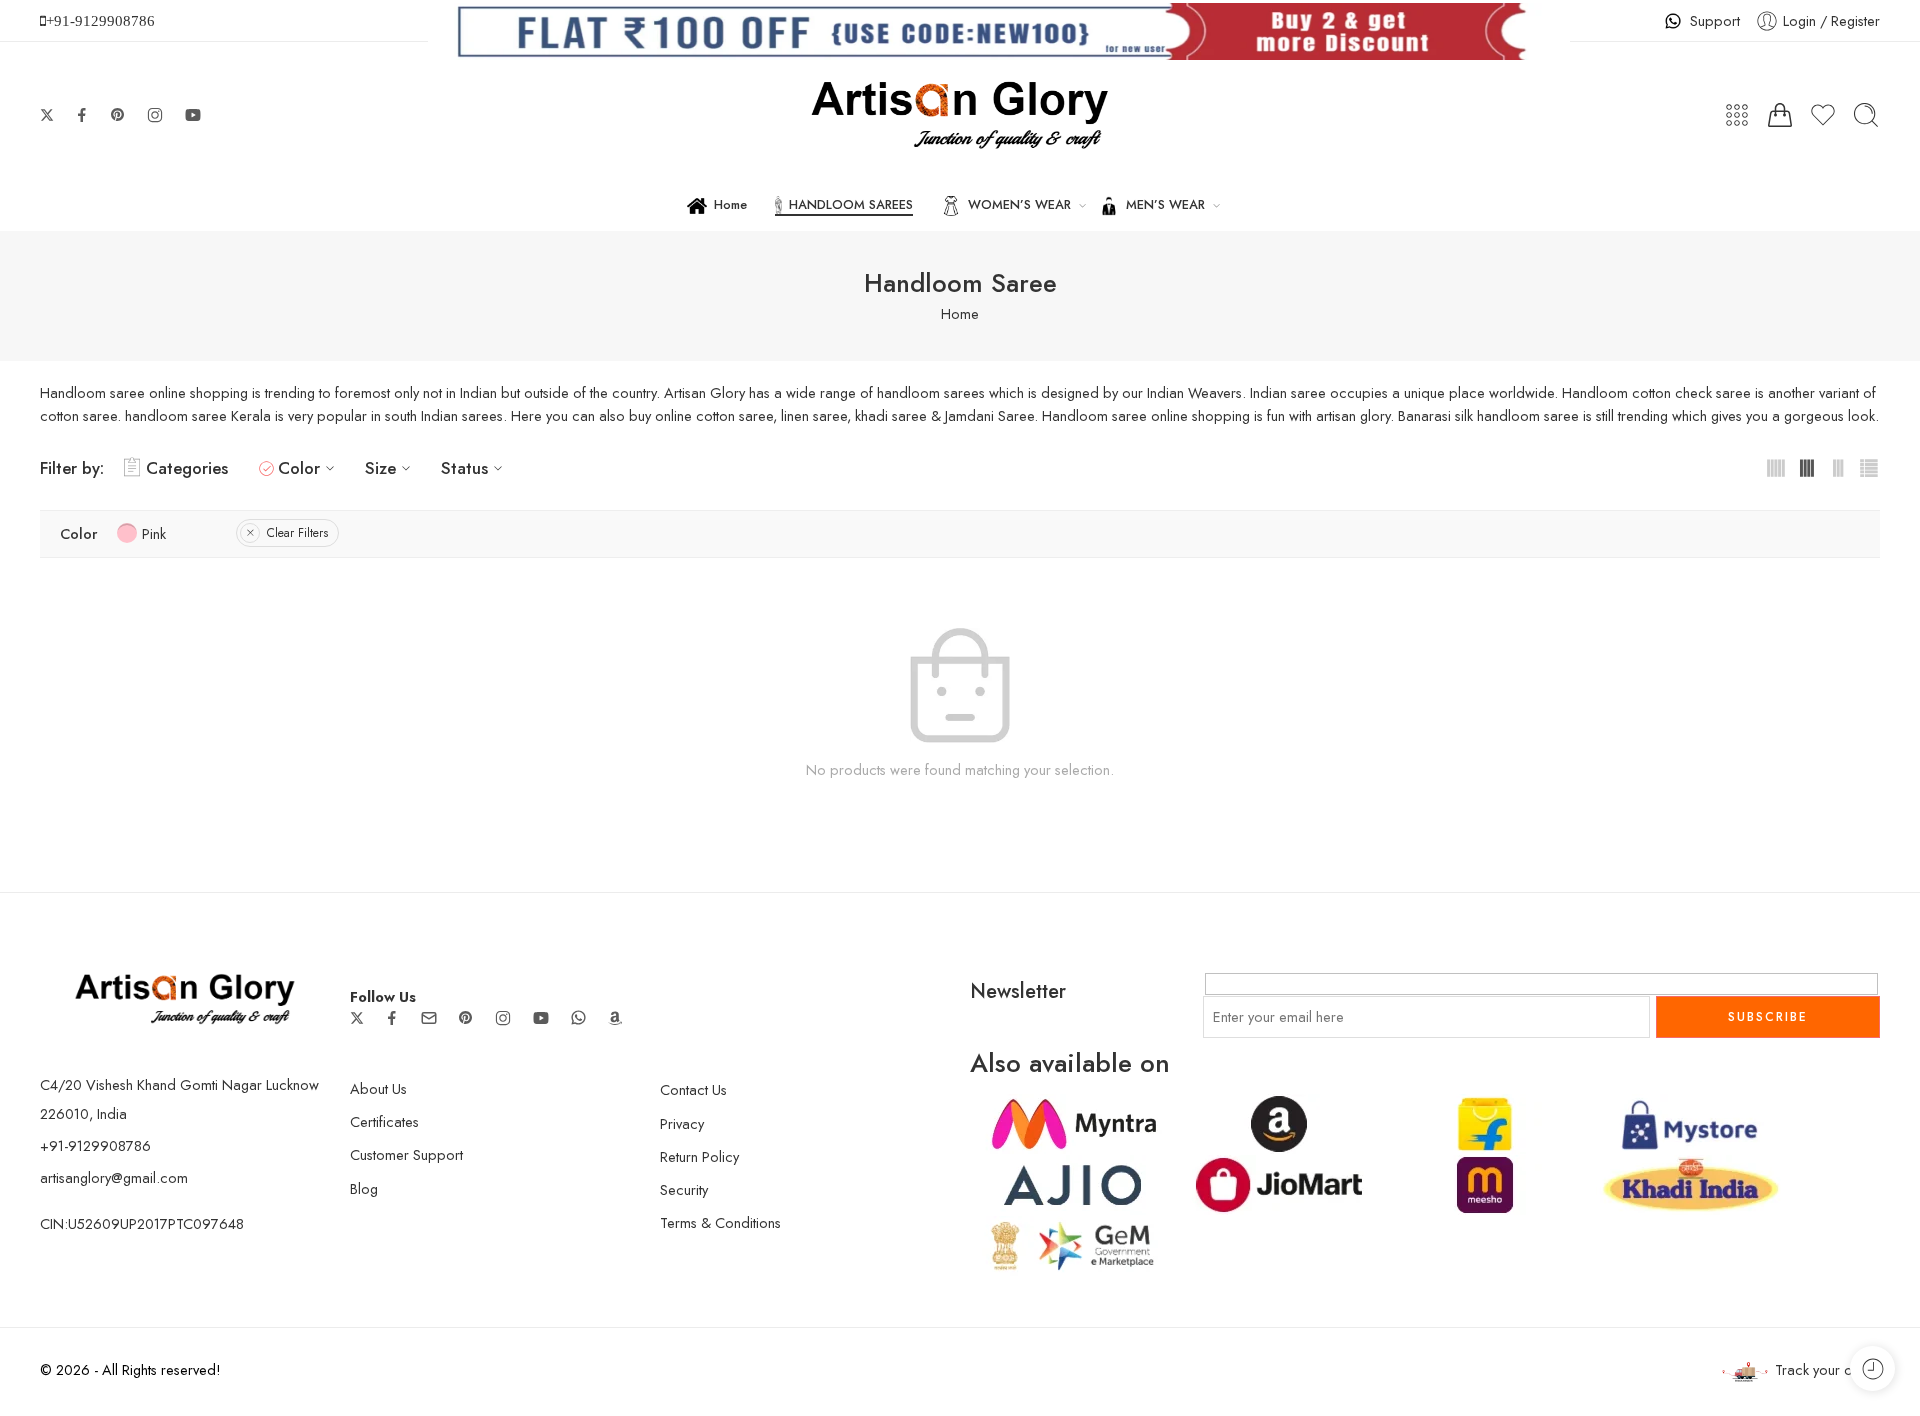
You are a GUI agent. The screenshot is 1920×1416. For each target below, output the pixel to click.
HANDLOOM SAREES (851, 204)
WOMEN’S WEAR (1019, 204)
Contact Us (693, 1089)
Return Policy (699, 1156)
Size (380, 468)
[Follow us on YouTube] (193, 115)
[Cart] (1780, 115)
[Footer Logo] (185, 997)
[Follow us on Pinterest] (118, 115)
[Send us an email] (429, 1018)
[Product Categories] (1737, 115)
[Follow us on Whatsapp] (578, 1017)
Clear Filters (297, 533)
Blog (364, 1188)
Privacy (682, 1123)
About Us (378, 1088)
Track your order (1827, 1369)
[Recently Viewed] (1872, 1368)
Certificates (384, 1121)
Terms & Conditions (720, 1222)
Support (1715, 20)
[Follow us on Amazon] (615, 1018)
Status (464, 468)
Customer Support (406, 1154)
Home (730, 204)
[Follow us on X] (47, 115)
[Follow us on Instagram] (155, 115)
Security (684, 1189)
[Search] (1866, 115)
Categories (187, 468)
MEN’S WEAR (1165, 204)
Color (299, 468)
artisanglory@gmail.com (114, 1177)
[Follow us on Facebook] (82, 115)
